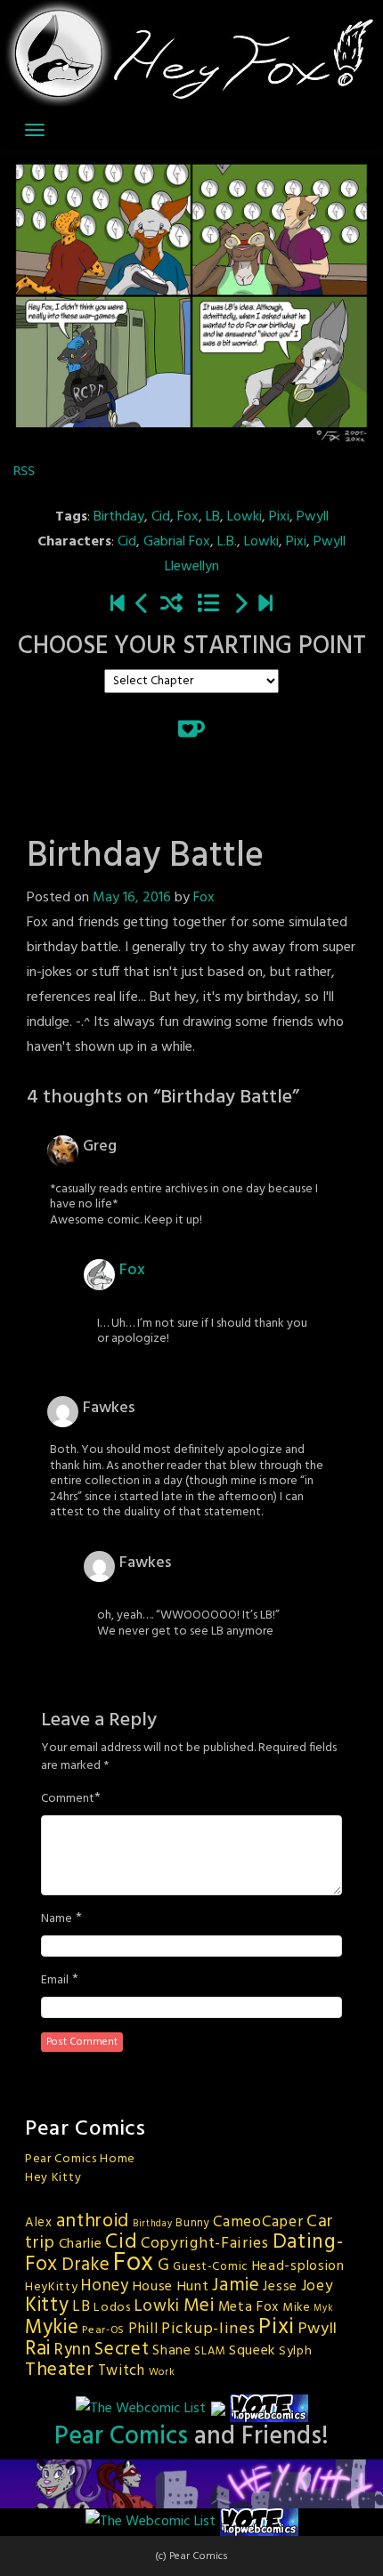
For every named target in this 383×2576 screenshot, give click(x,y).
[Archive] (208, 605)
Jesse (280, 2287)
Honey (105, 2286)
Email (55, 1981)
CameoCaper (258, 2222)
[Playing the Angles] (240, 605)
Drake (86, 2265)
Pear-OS (103, 2330)
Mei (199, 2306)
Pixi (279, 517)
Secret (122, 2350)
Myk (323, 2309)
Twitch (122, 2371)
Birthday (119, 517)
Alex (39, 2223)
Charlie (81, 2244)
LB (213, 517)
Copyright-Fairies (205, 2244)
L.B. (227, 542)
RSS (24, 471)
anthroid (93, 2221)
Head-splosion (298, 2266)
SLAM (210, 2351)
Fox (188, 517)
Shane (172, 2351)
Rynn (73, 2350)
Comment (68, 1799)
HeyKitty (52, 2287)
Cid (161, 517)
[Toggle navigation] (35, 130)
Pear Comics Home (80, 2159)
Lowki (244, 517)
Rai (38, 2349)
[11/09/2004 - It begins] (118, 605)
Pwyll (313, 517)
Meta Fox (249, 2307)
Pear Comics (121, 2437)
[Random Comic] (171, 605)
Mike (297, 2308)
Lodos (112, 2308)
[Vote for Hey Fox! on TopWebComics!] (269, 2409)
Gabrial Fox (177, 542)
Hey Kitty (53, 2178)
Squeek (252, 2351)
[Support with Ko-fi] (191, 729)
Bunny (193, 2223)
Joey (318, 2286)
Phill (143, 2330)
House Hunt (171, 2287)
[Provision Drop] (143, 605)
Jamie (236, 2285)
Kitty (47, 2305)
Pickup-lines (208, 2329)
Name (57, 1919)
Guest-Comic (211, 2267)
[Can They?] (265, 605)
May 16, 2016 (132, 898)
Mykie (52, 2328)
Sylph (296, 2351)
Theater (60, 2370)
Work (162, 2372)
